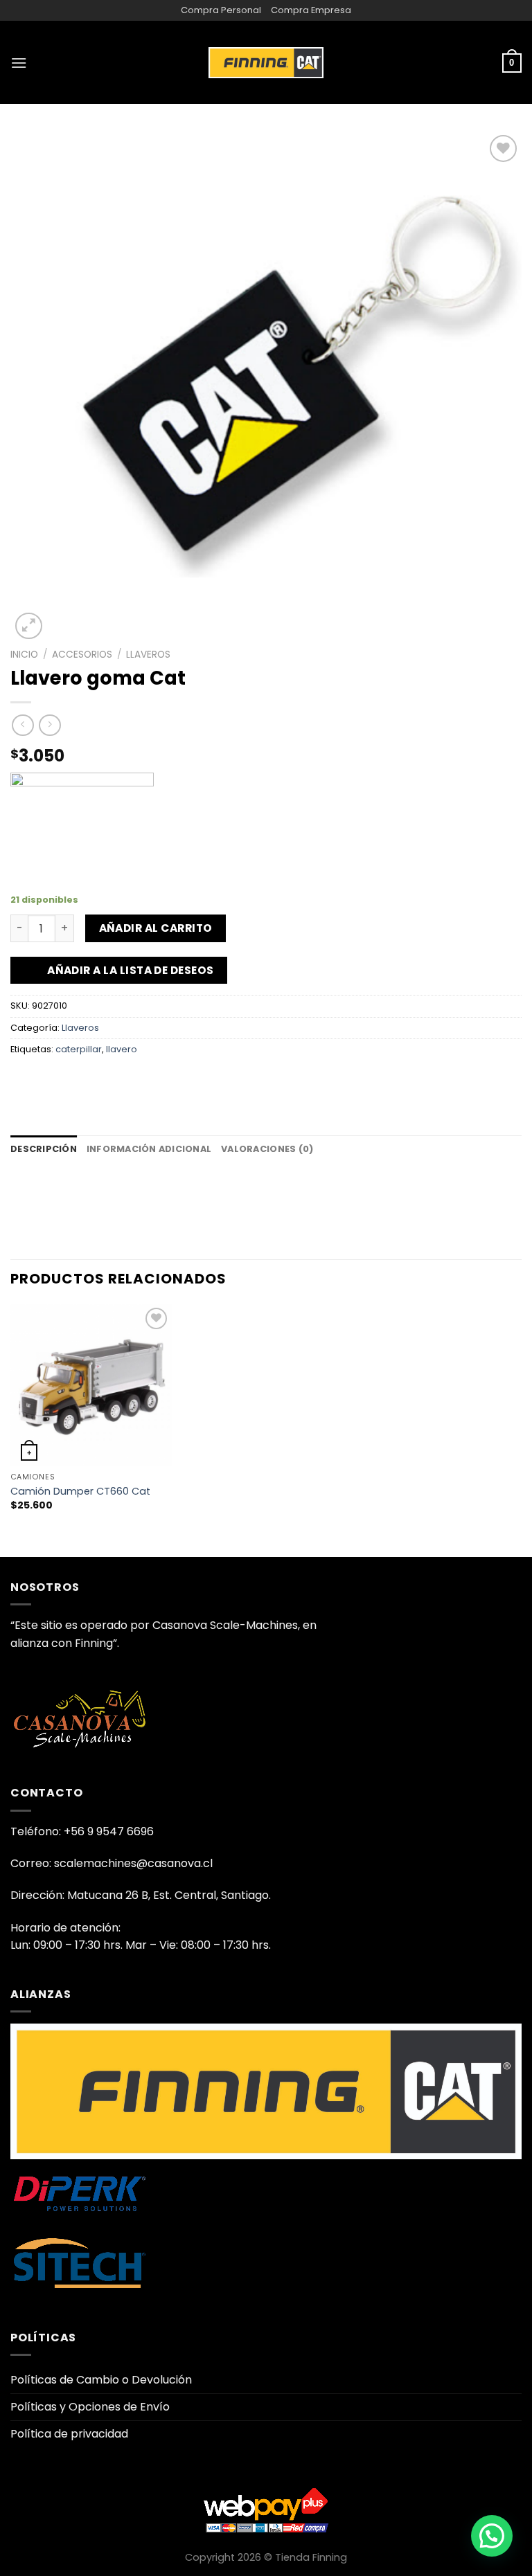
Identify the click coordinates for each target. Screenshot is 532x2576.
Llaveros (148, 655)
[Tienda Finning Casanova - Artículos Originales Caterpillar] (266, 62)
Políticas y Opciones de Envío (90, 2407)
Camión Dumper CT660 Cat (80, 1492)
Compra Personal (221, 10)
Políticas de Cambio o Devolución (101, 2380)
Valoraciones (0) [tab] (267, 1149)
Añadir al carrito (156, 928)
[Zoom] (29, 626)
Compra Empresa (311, 10)
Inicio (24, 655)
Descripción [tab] (44, 1149)
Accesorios (82, 655)
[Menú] (19, 63)
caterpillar (79, 1049)
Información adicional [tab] (149, 1149)
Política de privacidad (69, 2434)
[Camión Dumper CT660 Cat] (91, 1385)
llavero (122, 1049)
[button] (492, 2536)
